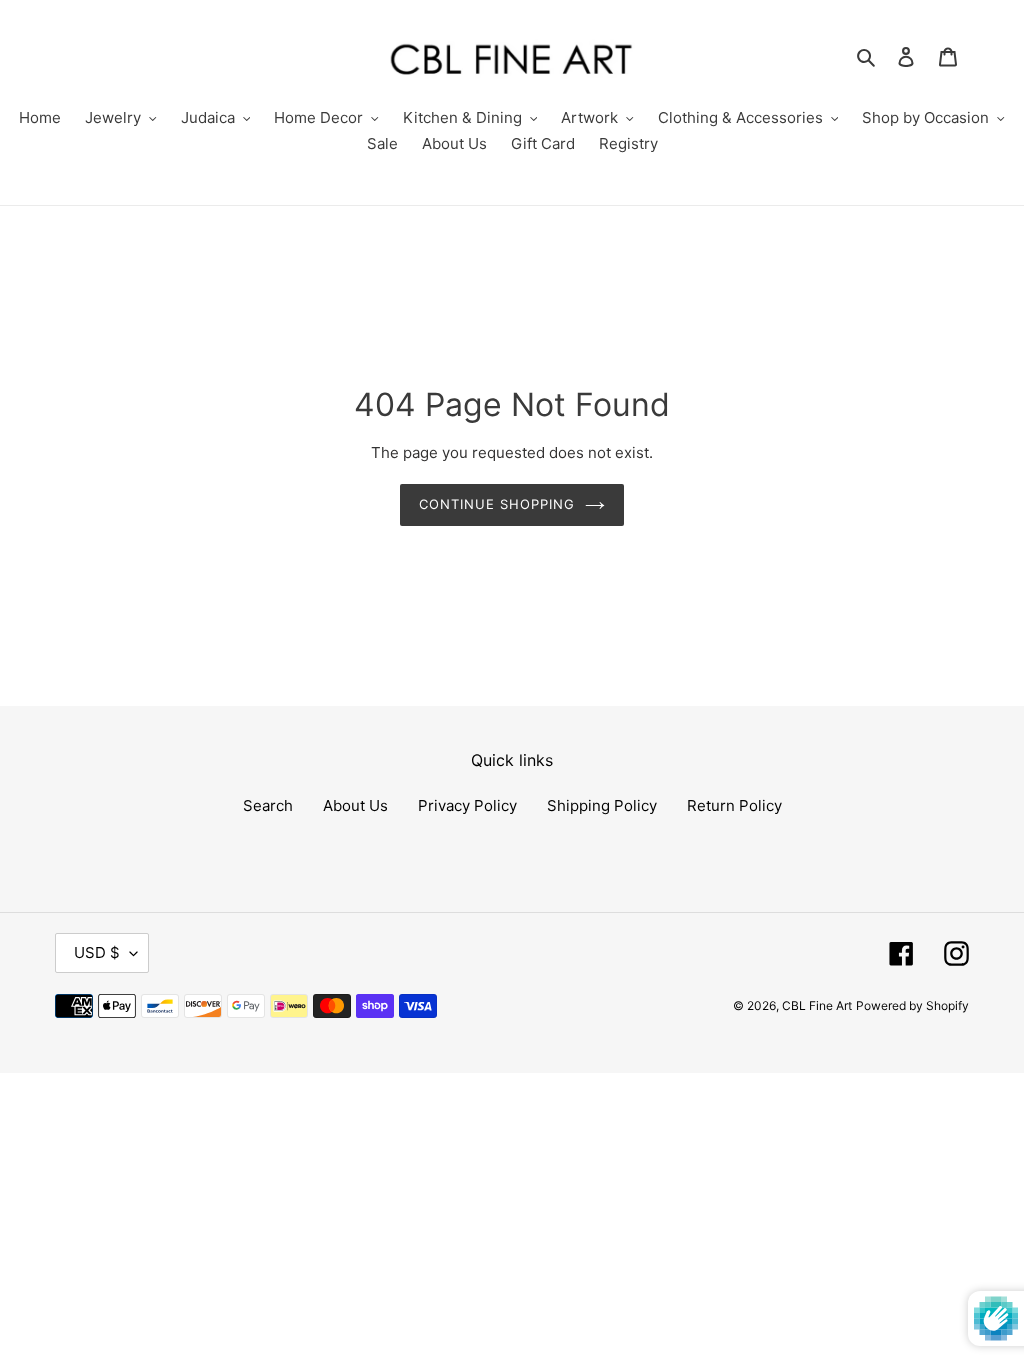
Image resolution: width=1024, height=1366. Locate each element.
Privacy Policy (467, 805)
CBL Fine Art (817, 1005)
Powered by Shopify (912, 1005)
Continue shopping (497, 504)
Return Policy (734, 805)
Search (268, 805)
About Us (355, 805)
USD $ (97, 952)
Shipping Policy (602, 805)
